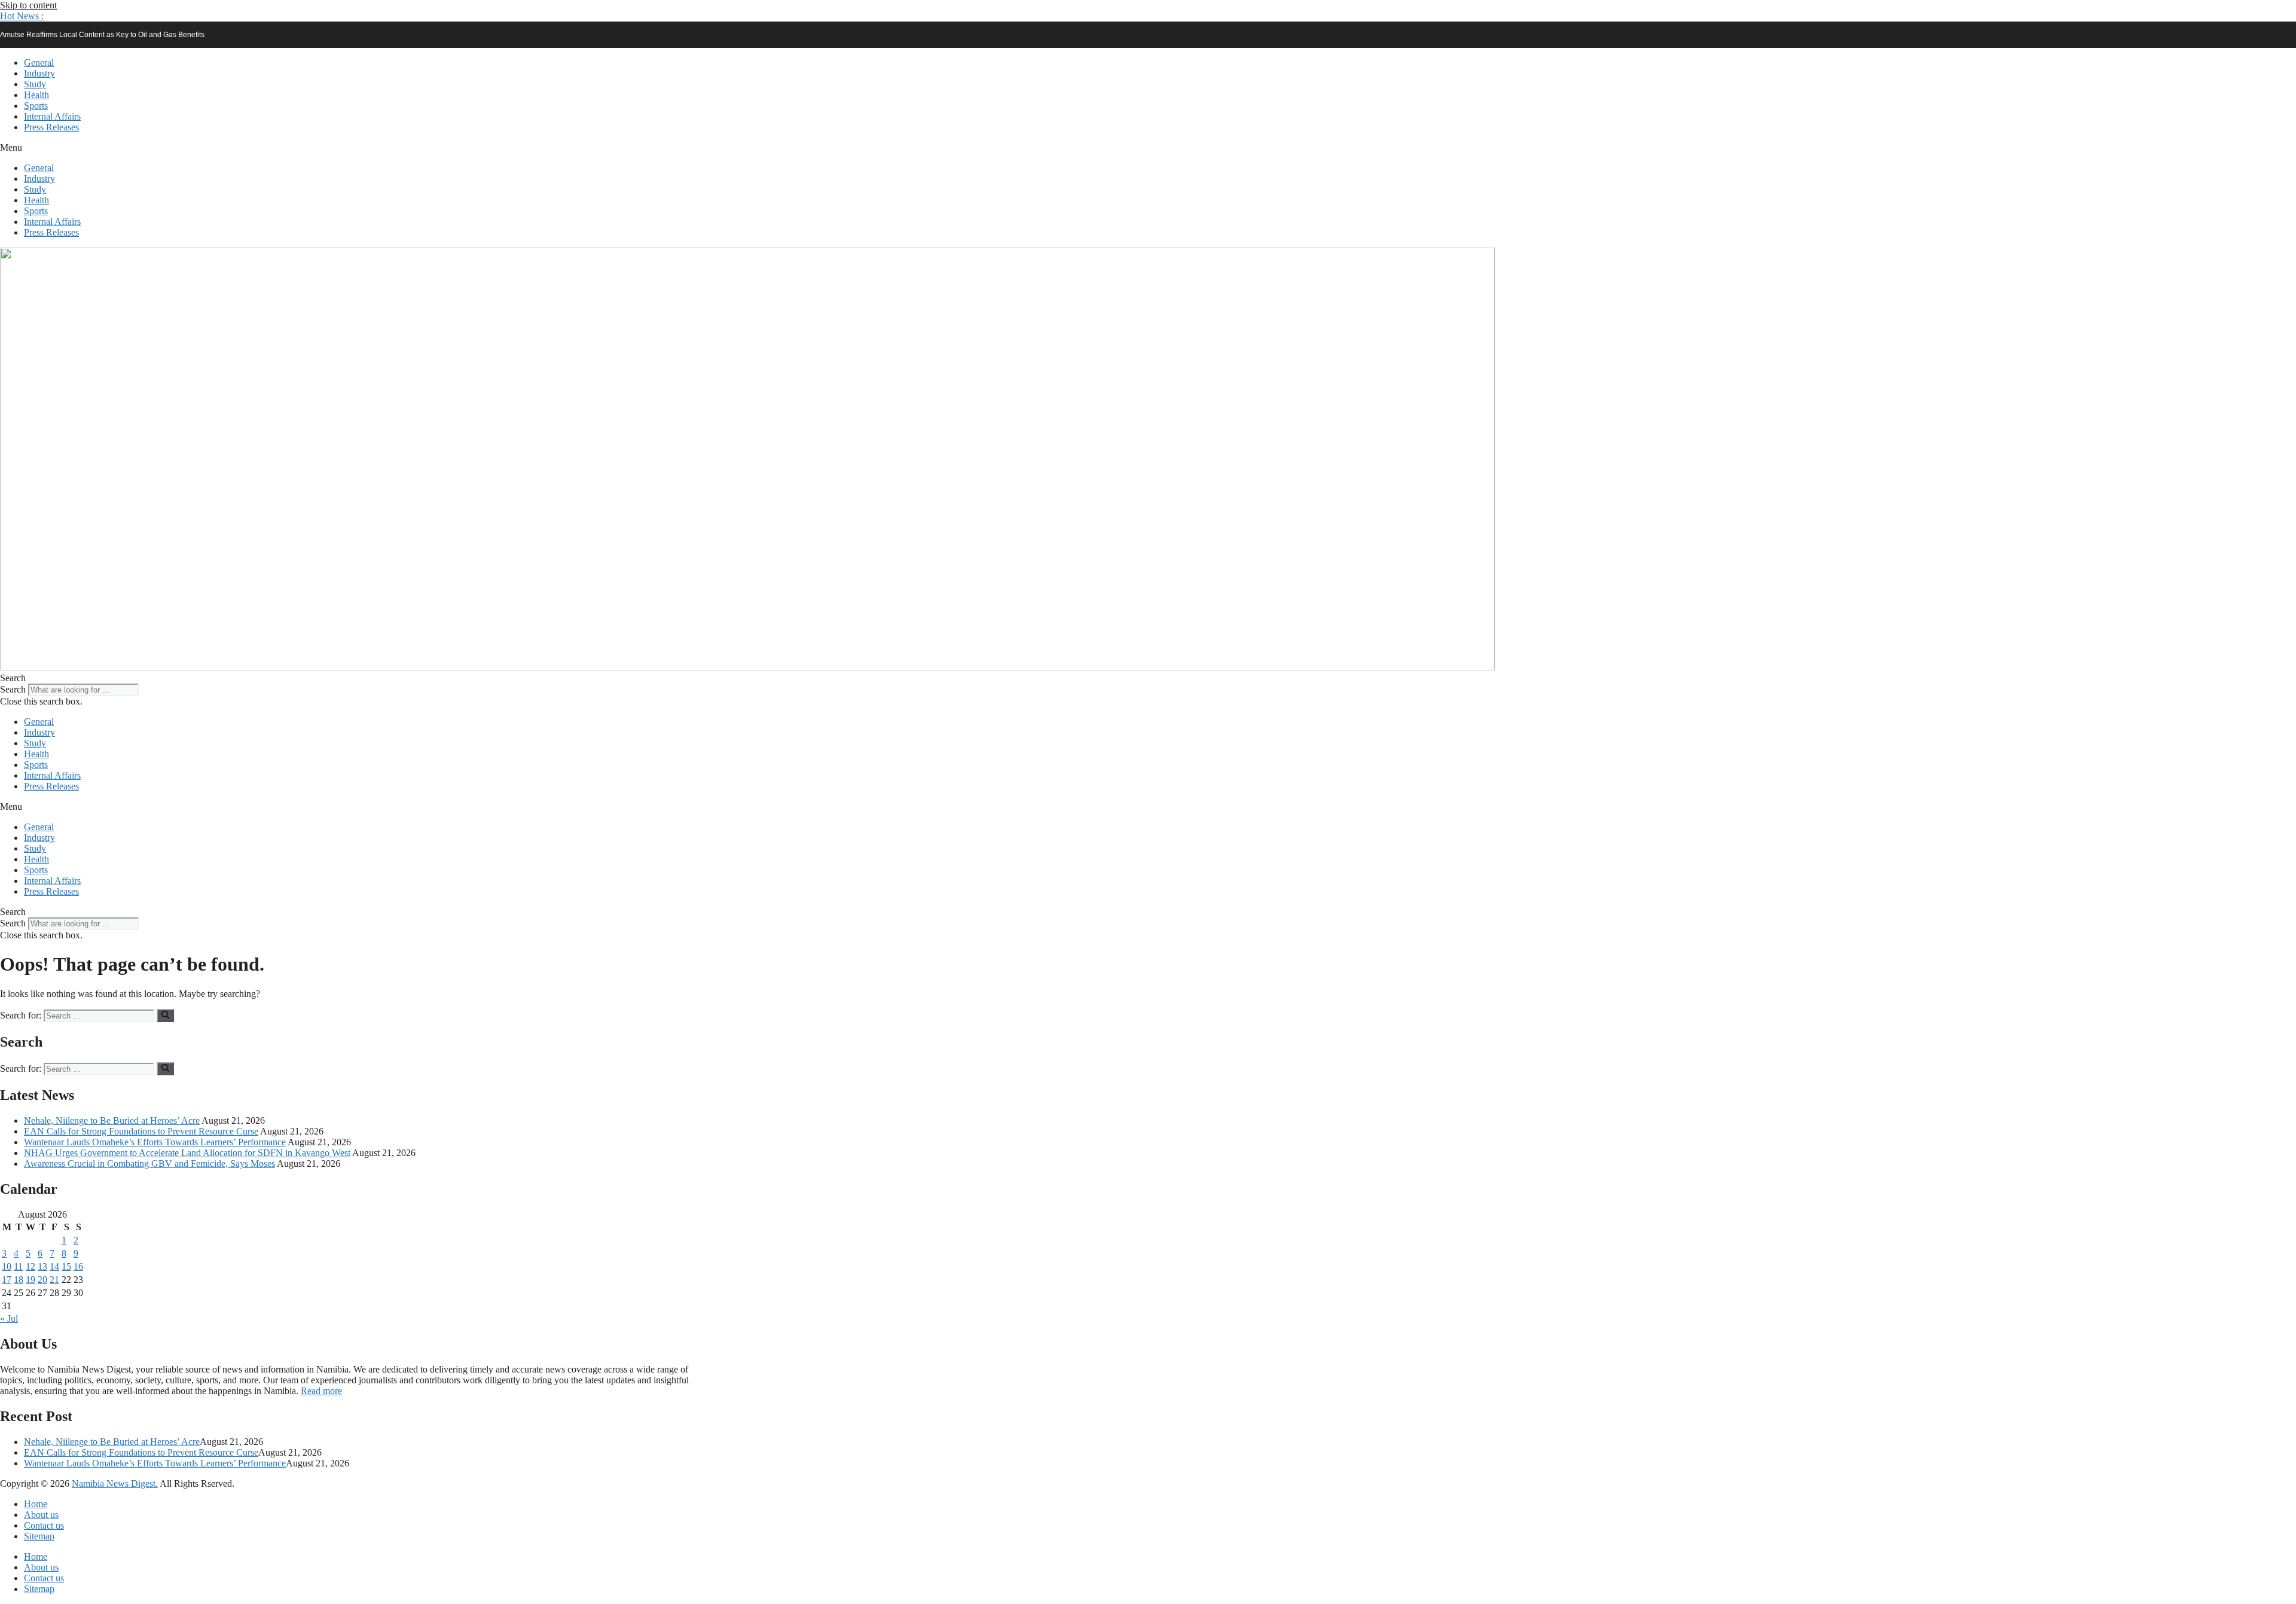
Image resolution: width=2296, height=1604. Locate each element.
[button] (22, 16)
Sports (36, 106)
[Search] (165, 1016)
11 (18, 1266)
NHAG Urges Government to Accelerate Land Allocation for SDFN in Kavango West (187, 1153)
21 (54, 1280)
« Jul (9, 1318)
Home (36, 1504)
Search (13, 689)
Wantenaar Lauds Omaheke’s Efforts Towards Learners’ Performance (155, 1142)
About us (41, 1515)
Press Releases (51, 127)
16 (78, 1266)
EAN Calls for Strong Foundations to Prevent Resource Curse (141, 1131)
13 (42, 1266)
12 (30, 1266)
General (39, 62)
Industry (39, 73)
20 (42, 1280)
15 (66, 1266)
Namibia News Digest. (115, 1483)
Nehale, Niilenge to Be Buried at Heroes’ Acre (112, 1120)
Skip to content (28, 5)
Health (36, 95)
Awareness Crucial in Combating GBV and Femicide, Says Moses (149, 1164)
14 (54, 1266)
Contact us (44, 1525)
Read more (321, 1391)
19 (30, 1280)
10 (7, 1266)
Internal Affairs (52, 116)
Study (35, 84)
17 (7, 1280)
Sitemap (39, 1536)
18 (19, 1280)
